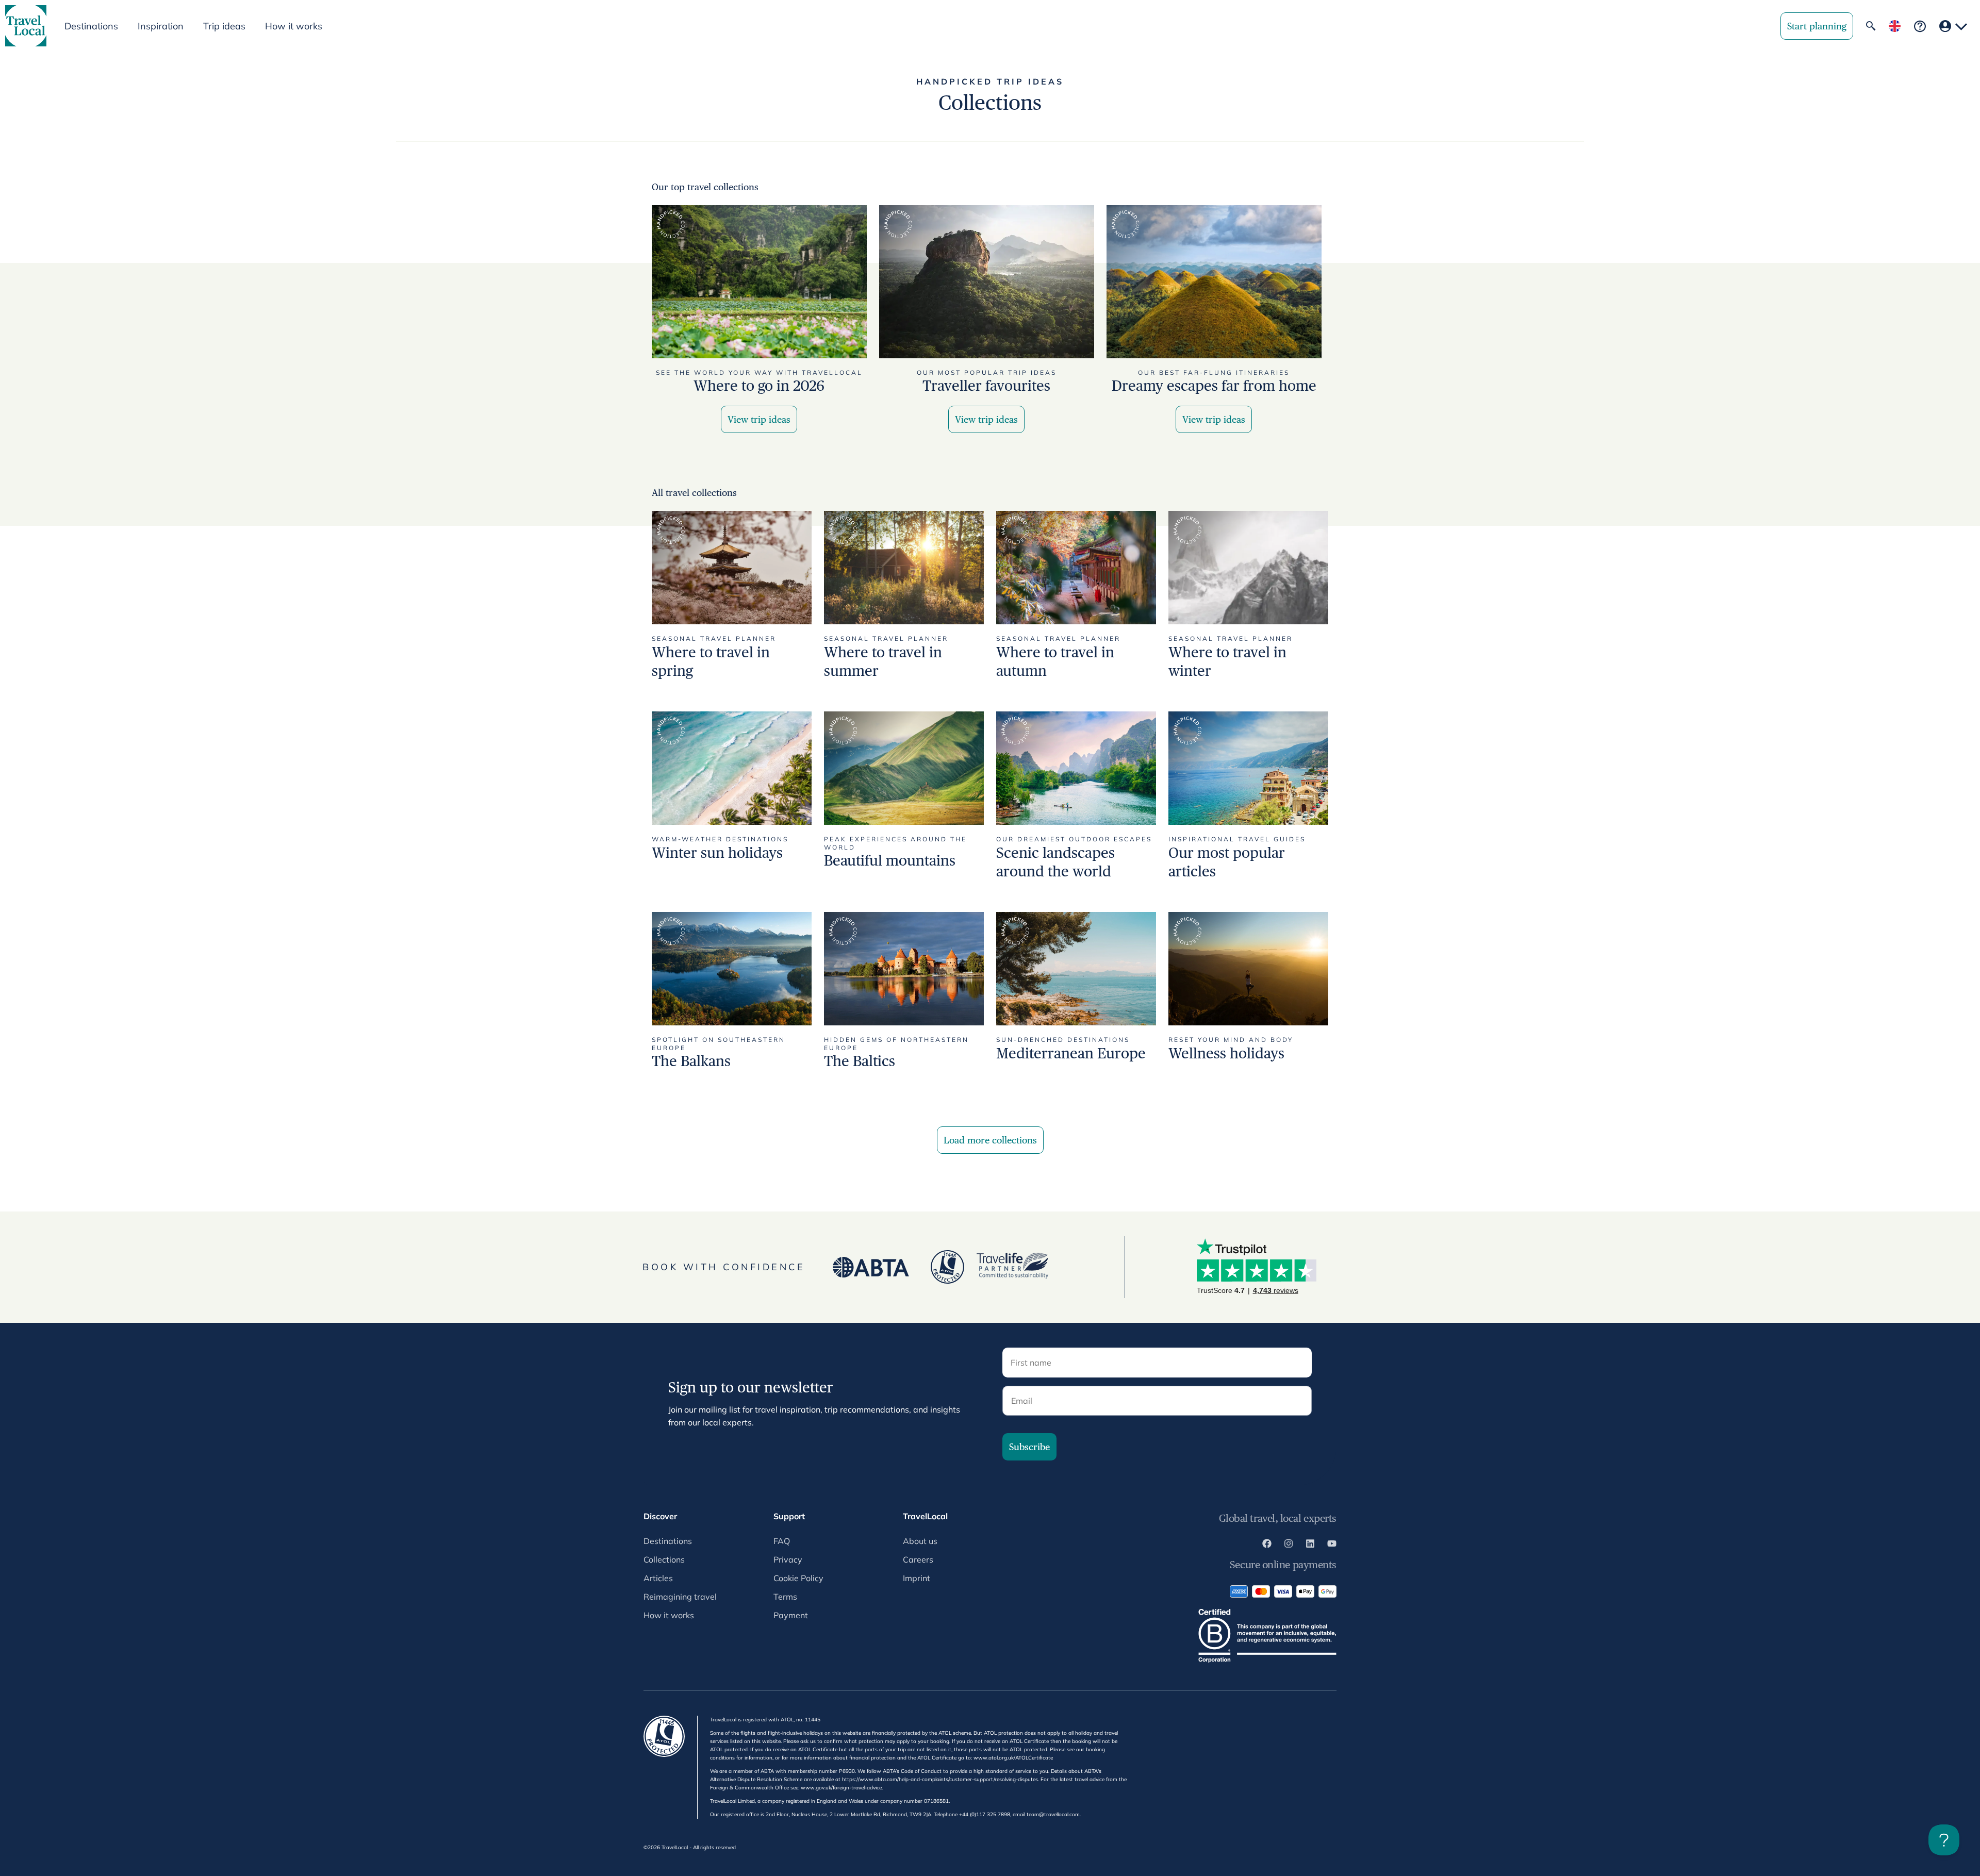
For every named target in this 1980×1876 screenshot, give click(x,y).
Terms (785, 1597)
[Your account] (1953, 26)
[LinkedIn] (1310, 1545)
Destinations (668, 1541)
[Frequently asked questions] (1920, 26)
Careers (918, 1559)
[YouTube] (1332, 1545)
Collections (664, 1559)
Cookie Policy (798, 1578)
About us (920, 1541)
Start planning (1817, 26)
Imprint (917, 1578)
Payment (791, 1615)
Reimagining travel (680, 1597)
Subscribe (1029, 1447)
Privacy (788, 1559)
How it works (294, 26)
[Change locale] (1895, 26)
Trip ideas (224, 26)
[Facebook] (1267, 1545)
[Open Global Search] (1871, 26)
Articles (658, 1578)
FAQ (782, 1541)
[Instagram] (1289, 1545)
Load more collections (990, 1140)
